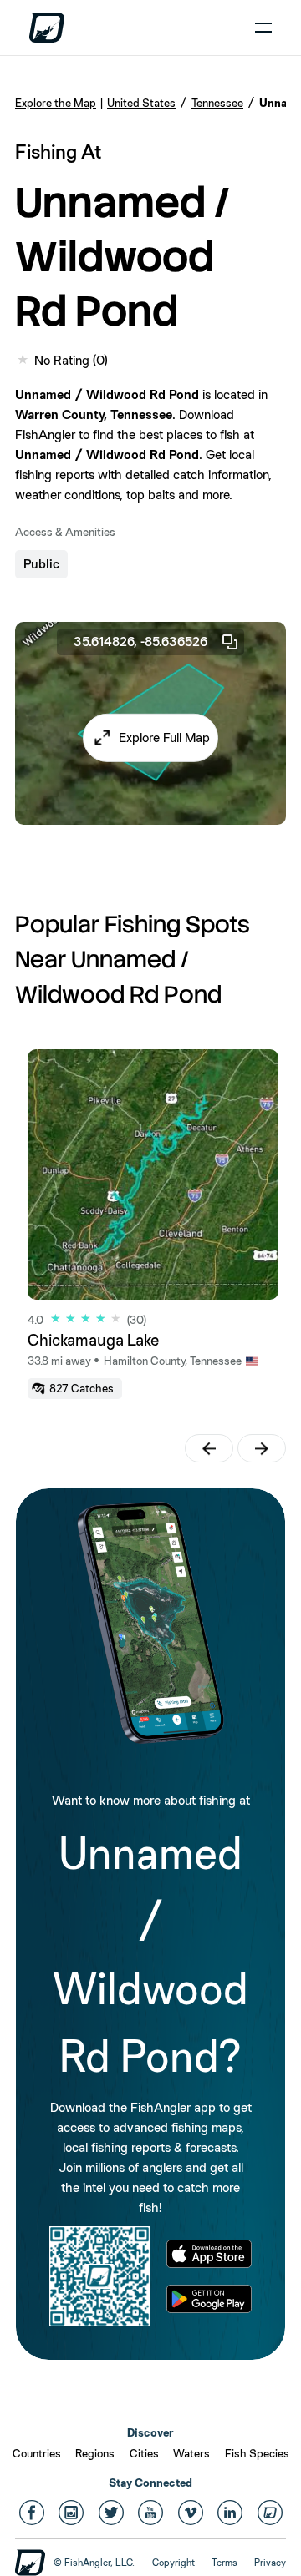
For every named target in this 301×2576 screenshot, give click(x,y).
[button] (150, 738)
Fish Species (257, 2453)
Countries (37, 2453)
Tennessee (217, 103)
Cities (144, 2453)
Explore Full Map (164, 737)
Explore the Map (56, 103)
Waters (191, 2453)
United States (141, 103)
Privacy (270, 2563)
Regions (95, 2453)
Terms (224, 2563)
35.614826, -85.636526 (140, 641)
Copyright (173, 2563)
